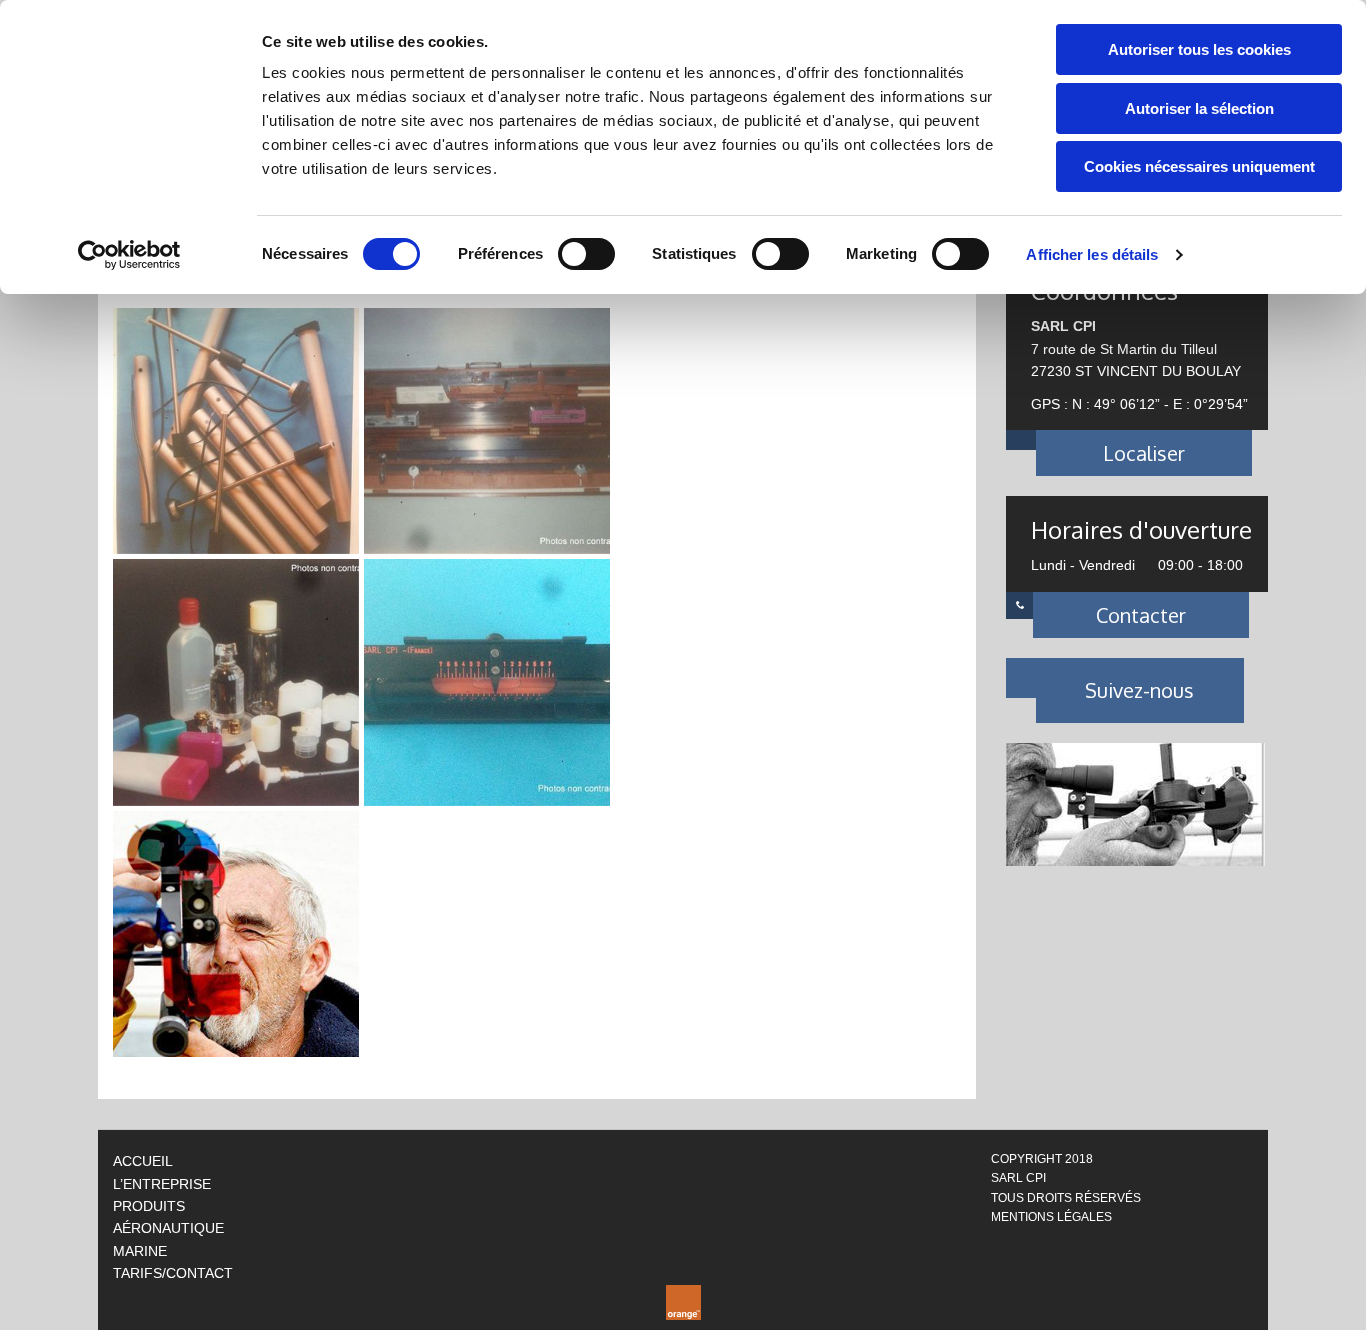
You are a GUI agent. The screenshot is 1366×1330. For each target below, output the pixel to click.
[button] (1144, 453)
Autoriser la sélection (1199, 108)
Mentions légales (1051, 1217)
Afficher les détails (1092, 254)
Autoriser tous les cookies (1199, 49)
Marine (140, 1251)
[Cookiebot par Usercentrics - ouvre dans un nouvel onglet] (129, 255)
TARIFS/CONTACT (173, 1273)
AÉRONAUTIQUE (168, 1228)
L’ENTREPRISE (162, 1184)
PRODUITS (149, 1206)
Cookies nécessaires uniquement (1199, 166)
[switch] (586, 254)
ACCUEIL (143, 1161)
